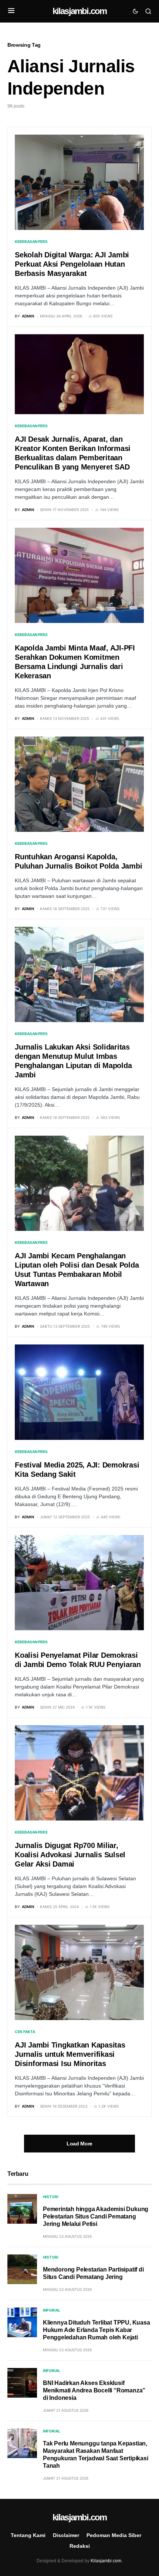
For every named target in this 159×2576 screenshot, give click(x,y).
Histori (51, 2197)
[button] (11, 11)
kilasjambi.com (80, 11)
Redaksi (80, 2546)
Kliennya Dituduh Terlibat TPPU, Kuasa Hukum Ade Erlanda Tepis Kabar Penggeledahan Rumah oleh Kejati (97, 2330)
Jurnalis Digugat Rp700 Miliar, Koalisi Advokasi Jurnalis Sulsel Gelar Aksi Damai (70, 1855)
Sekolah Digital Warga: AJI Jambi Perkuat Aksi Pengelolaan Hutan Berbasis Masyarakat (72, 264)
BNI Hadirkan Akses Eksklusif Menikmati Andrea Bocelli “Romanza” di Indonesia (94, 2390)
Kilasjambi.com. (106, 2561)
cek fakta (25, 2032)
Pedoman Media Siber (114, 2535)
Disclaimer (66, 2535)
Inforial (52, 2310)
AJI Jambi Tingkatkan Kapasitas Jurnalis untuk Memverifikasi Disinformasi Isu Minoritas (70, 2054)
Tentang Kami (28, 2535)
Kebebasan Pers (31, 241)
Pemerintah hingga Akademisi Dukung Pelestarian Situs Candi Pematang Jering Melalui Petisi (96, 2216)
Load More (79, 2144)
